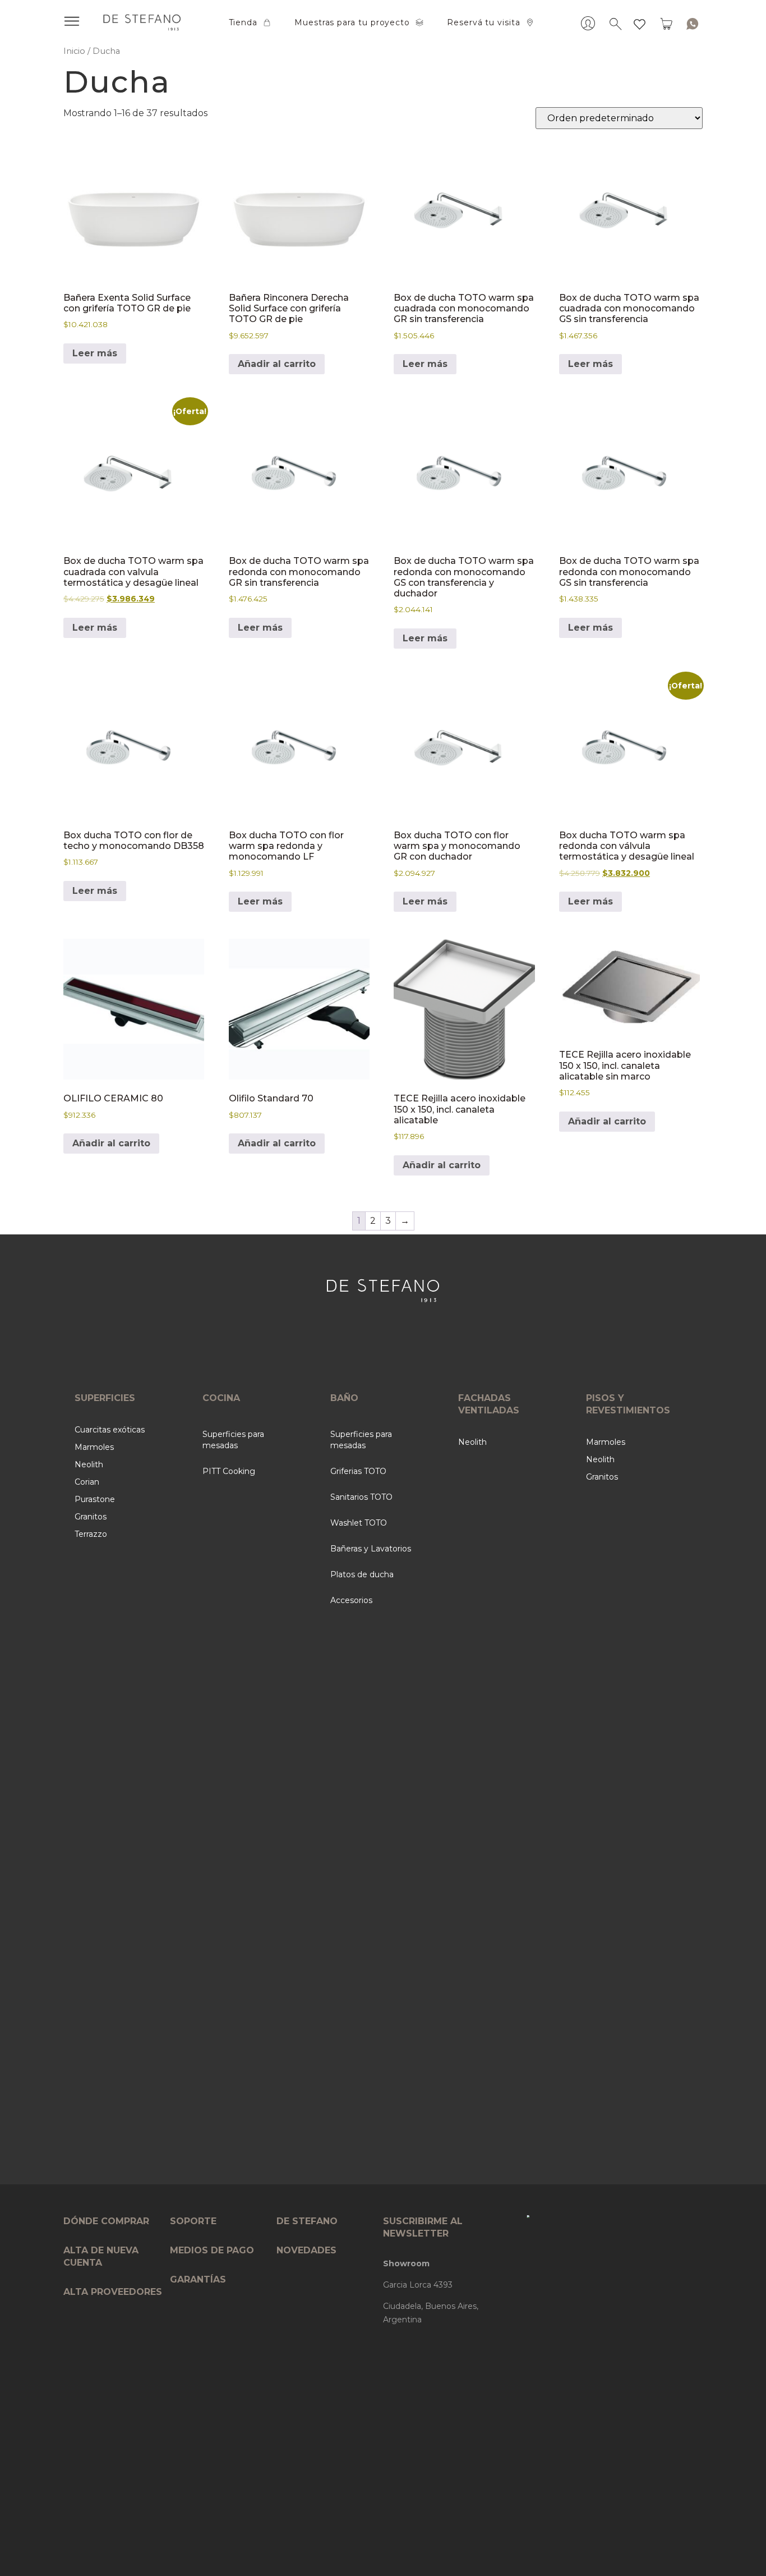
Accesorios (351, 1600)
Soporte (193, 2221)
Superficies (105, 1398)
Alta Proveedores (113, 2292)
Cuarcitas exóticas (110, 1430)
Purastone (95, 1499)
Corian (87, 1482)
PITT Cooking (229, 1471)
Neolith (89, 1464)
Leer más (95, 353)
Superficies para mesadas (233, 1440)
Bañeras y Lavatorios (371, 1549)
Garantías (198, 2279)
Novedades (306, 2250)
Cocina (221, 1398)
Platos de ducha (362, 1574)
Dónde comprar (106, 2221)
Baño (344, 1398)
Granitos (91, 1517)
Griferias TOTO (358, 1471)
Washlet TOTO (359, 1523)
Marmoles (94, 1447)
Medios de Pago (212, 2250)
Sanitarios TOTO (361, 1497)
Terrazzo (91, 1534)
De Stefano (307, 2221)
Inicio (74, 51)
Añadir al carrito (277, 364)
